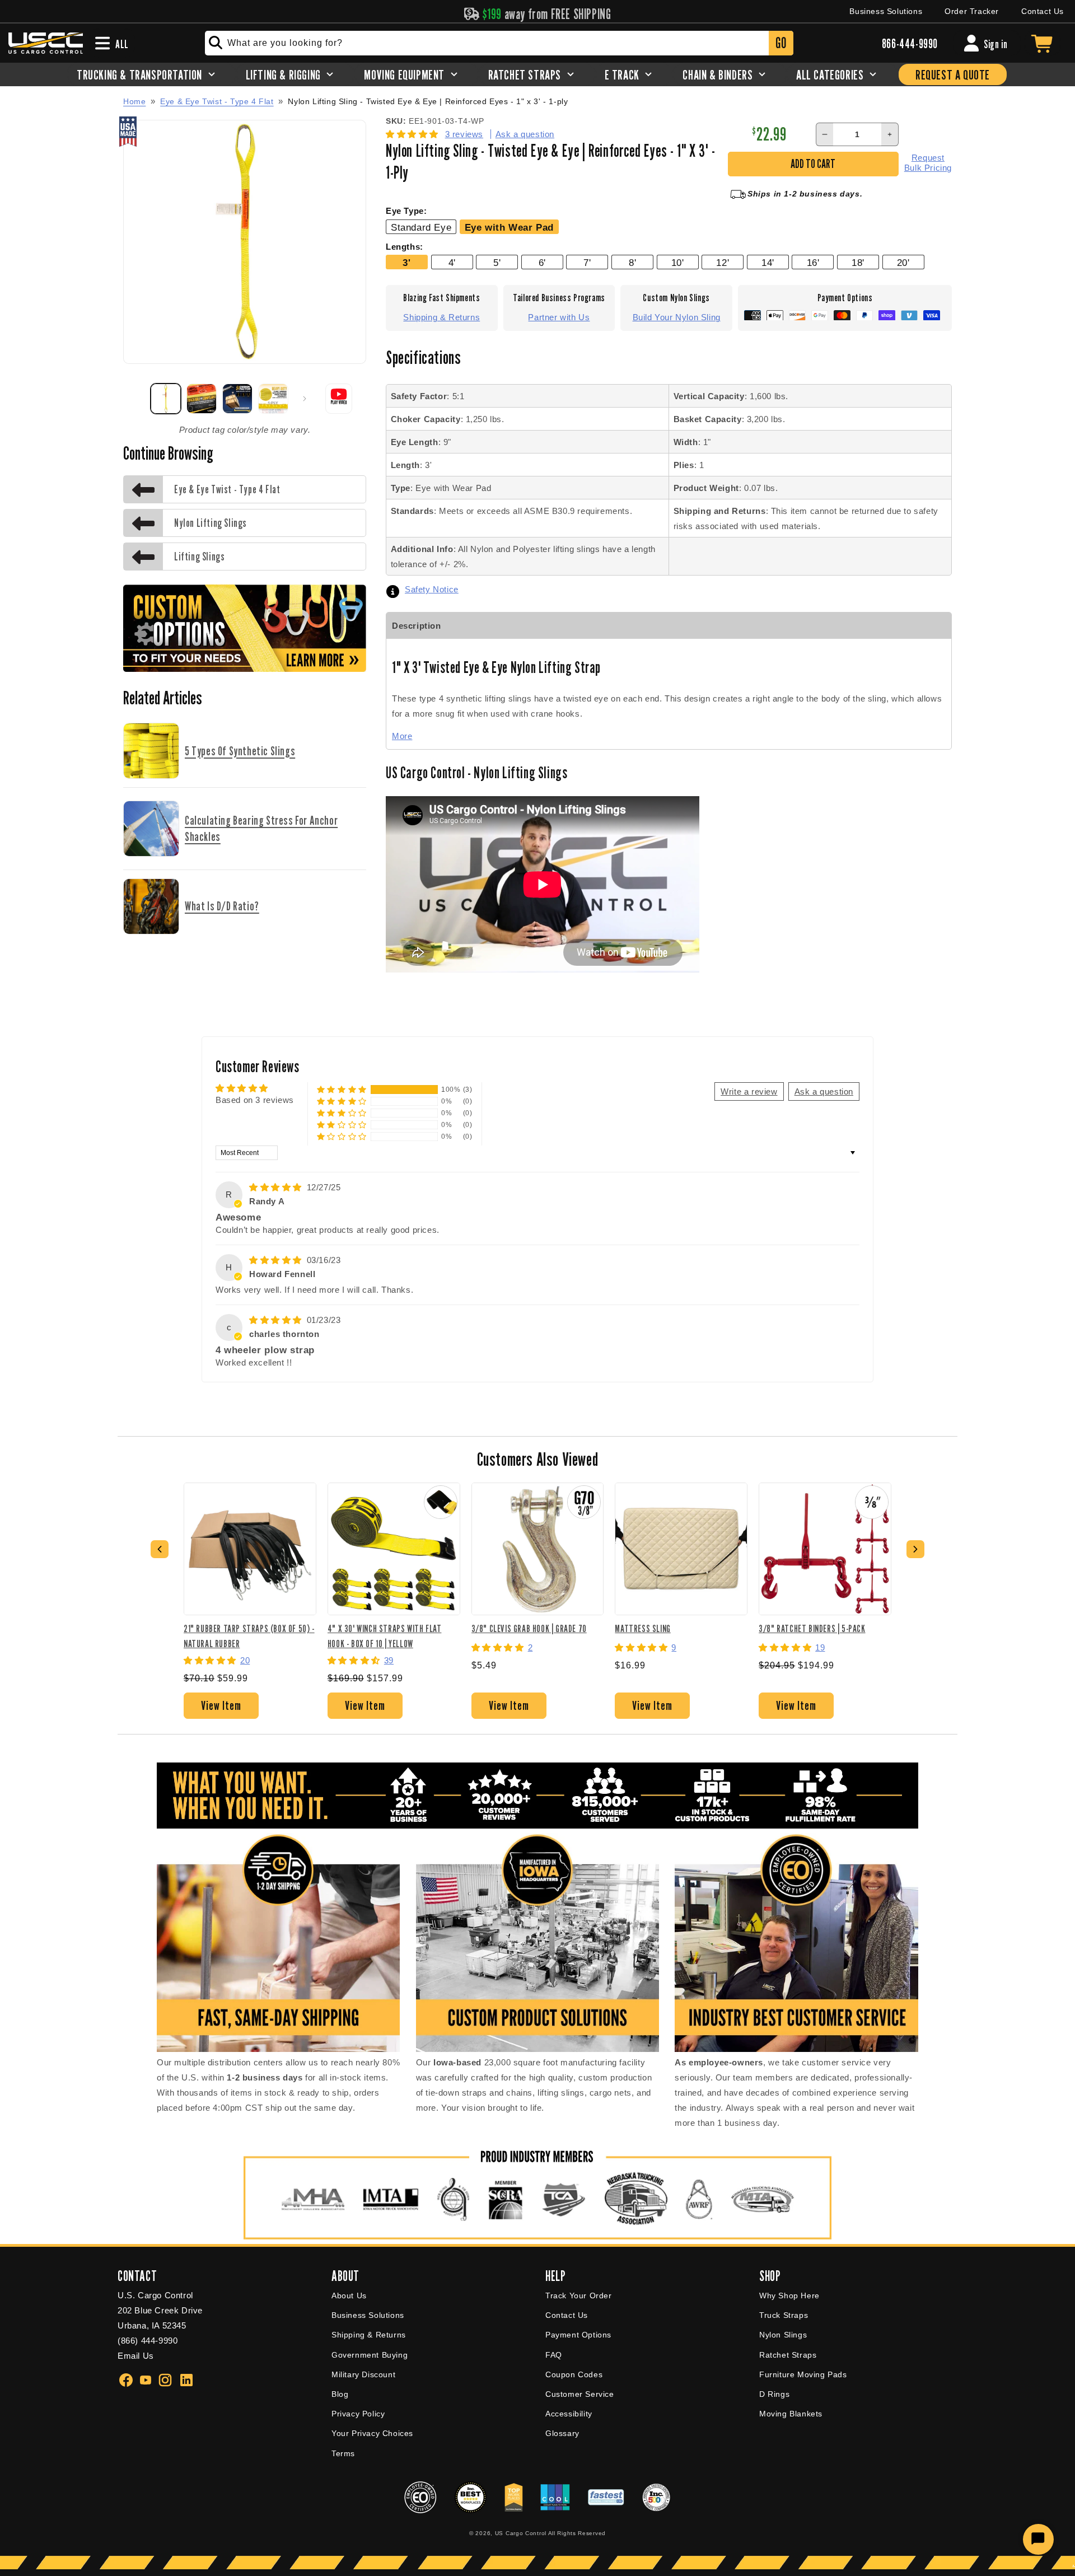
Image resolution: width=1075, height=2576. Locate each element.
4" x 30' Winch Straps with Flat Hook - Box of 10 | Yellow (385, 1636)
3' (406, 263)
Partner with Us (559, 317)
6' (542, 263)
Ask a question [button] (824, 1091)
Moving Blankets (791, 2414)
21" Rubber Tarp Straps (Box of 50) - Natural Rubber (249, 1636)
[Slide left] (135, 399)
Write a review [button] (749, 1091)
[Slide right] (305, 399)
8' (632, 263)
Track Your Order (579, 2296)
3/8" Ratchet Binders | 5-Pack (812, 1628)
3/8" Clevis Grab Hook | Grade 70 (529, 1628)
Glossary (562, 2433)
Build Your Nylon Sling (677, 317)
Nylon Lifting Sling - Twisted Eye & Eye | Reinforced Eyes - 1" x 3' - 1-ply (428, 102)
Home (134, 101)
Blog (340, 2394)
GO (781, 43)
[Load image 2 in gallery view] (202, 399)
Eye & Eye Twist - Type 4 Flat (217, 101)
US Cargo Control (521, 2533)
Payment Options (578, 2335)
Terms (343, 2453)
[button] (413, 134)
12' (723, 263)
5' (497, 263)
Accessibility (569, 2414)
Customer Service (580, 2394)
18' (858, 263)
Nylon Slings (783, 2335)
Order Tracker (972, 11)
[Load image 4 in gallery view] (273, 399)
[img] (277, 1187)
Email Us (136, 2356)
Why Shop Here (789, 2296)
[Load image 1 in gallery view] (166, 399)
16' (813, 263)
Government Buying (370, 2355)
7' (587, 263)
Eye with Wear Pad (509, 227)
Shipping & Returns (441, 317)
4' (452, 263)
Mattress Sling (642, 1628)
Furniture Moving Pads (803, 2374)
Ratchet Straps (788, 2355)
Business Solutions (886, 11)
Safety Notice (432, 589)
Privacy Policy (358, 2414)
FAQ (554, 2355)
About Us (349, 2296)
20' (903, 263)
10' (678, 263)
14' (768, 263)
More (402, 736)
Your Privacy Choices (372, 2433)
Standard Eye (421, 227)
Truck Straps (784, 2315)
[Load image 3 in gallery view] (237, 399)
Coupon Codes (574, 2374)
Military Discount (363, 2374)
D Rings (774, 2394)
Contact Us (1043, 11)
